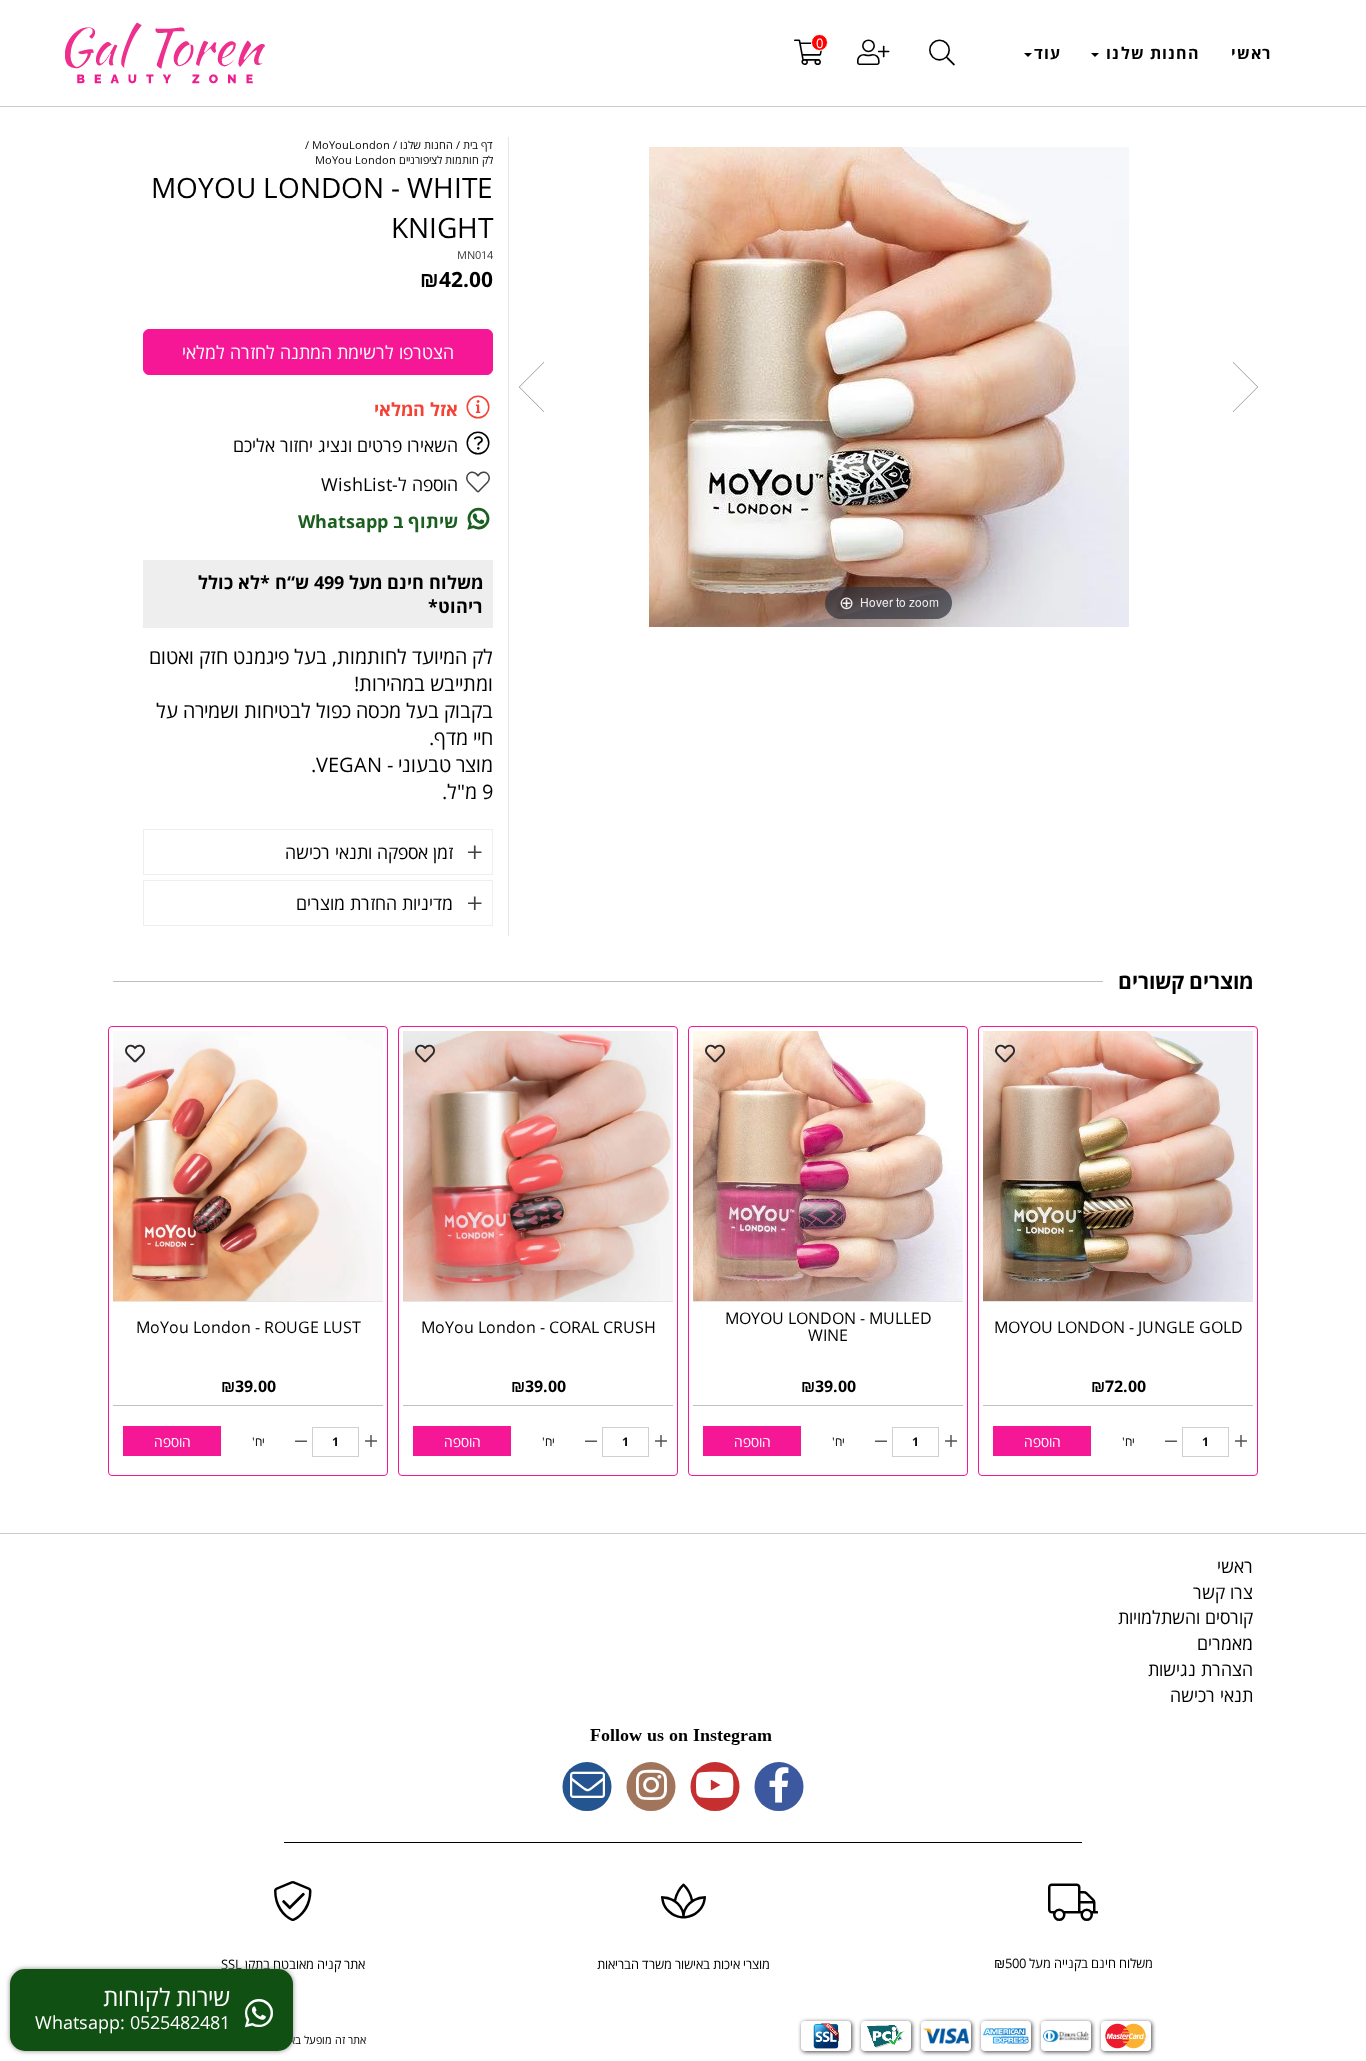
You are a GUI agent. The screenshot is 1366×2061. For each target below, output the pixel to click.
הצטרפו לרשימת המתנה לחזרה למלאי (318, 352)
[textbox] (683, 1736)
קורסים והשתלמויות (1185, 1617)
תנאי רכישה (1211, 1695)
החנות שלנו (1150, 53)
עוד (1047, 53)
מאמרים (1225, 1643)
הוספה (1042, 1441)
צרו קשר (1223, 1592)
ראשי (1251, 53)
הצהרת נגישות (1200, 1669)
